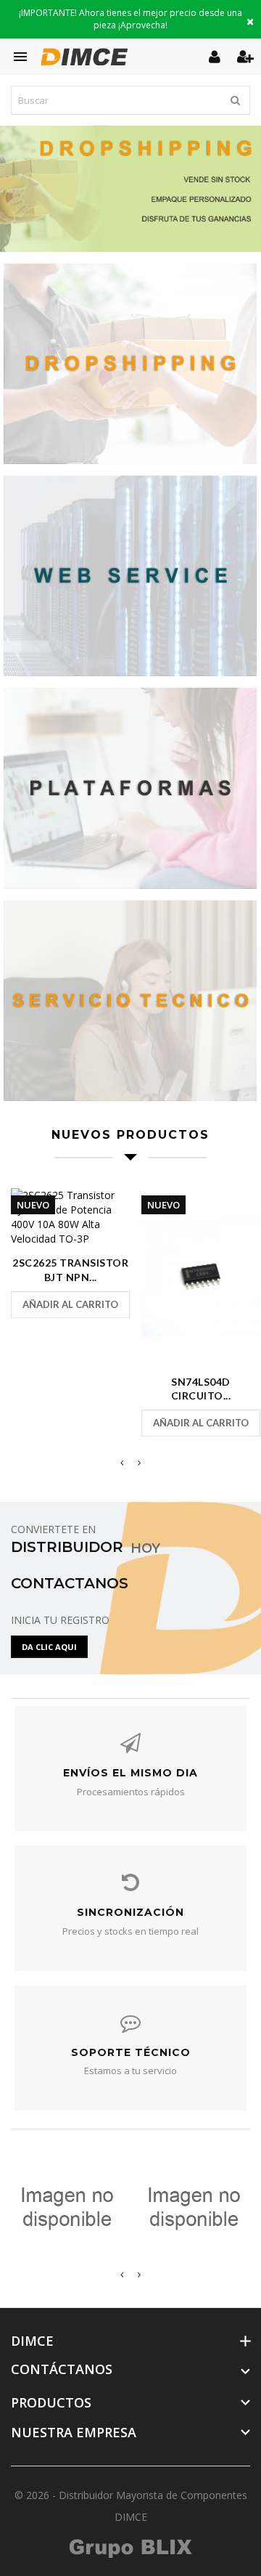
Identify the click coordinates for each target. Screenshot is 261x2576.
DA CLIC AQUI (49, 1647)
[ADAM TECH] (67, 2207)
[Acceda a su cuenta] (216, 56)
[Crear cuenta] (245, 56)
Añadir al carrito (70, 1304)
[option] (130, 189)
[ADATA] (194, 2207)
